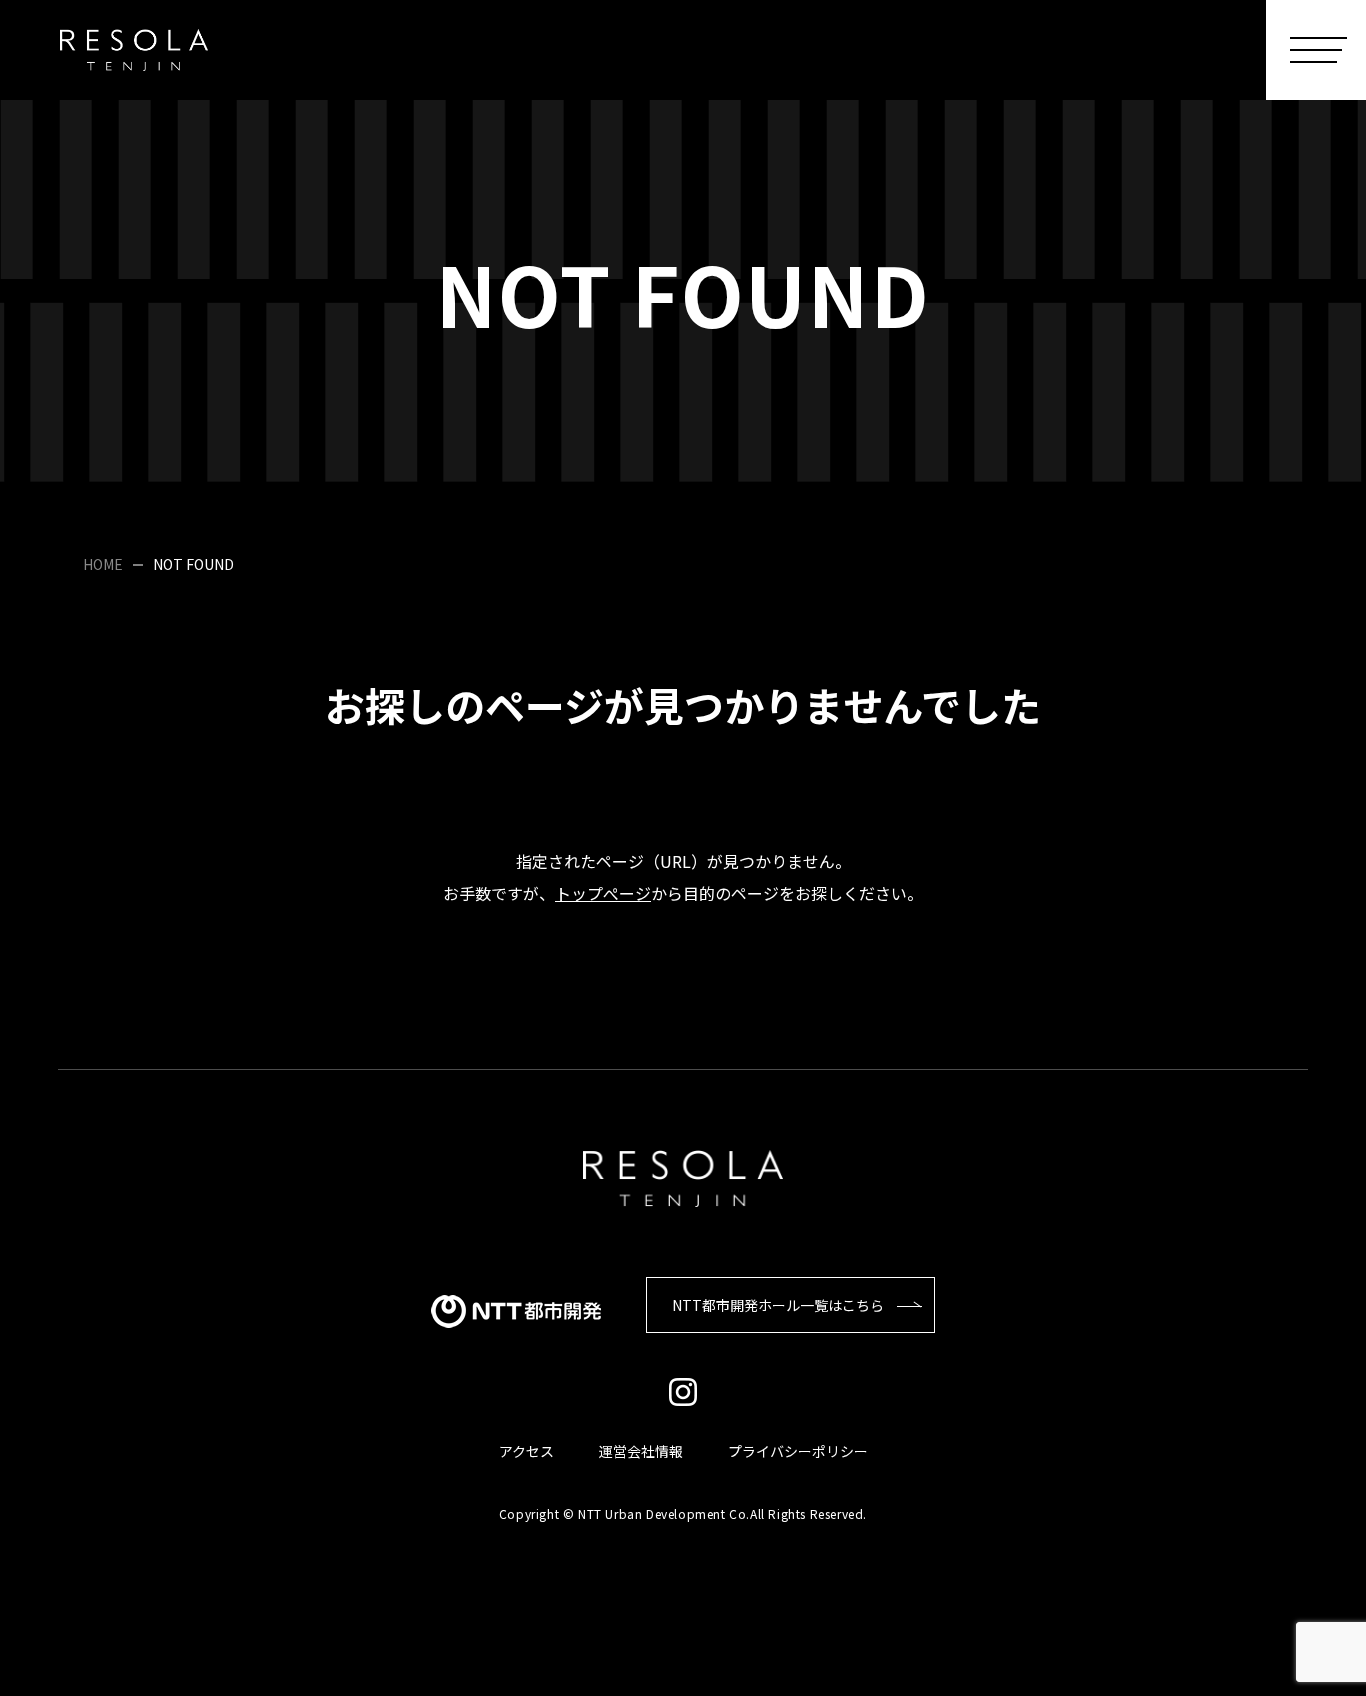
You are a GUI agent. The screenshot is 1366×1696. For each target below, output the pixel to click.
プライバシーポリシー (798, 1451)
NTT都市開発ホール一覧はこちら (778, 1305)
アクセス (526, 1451)
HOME (103, 564)
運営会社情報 (641, 1451)
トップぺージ (603, 893)
